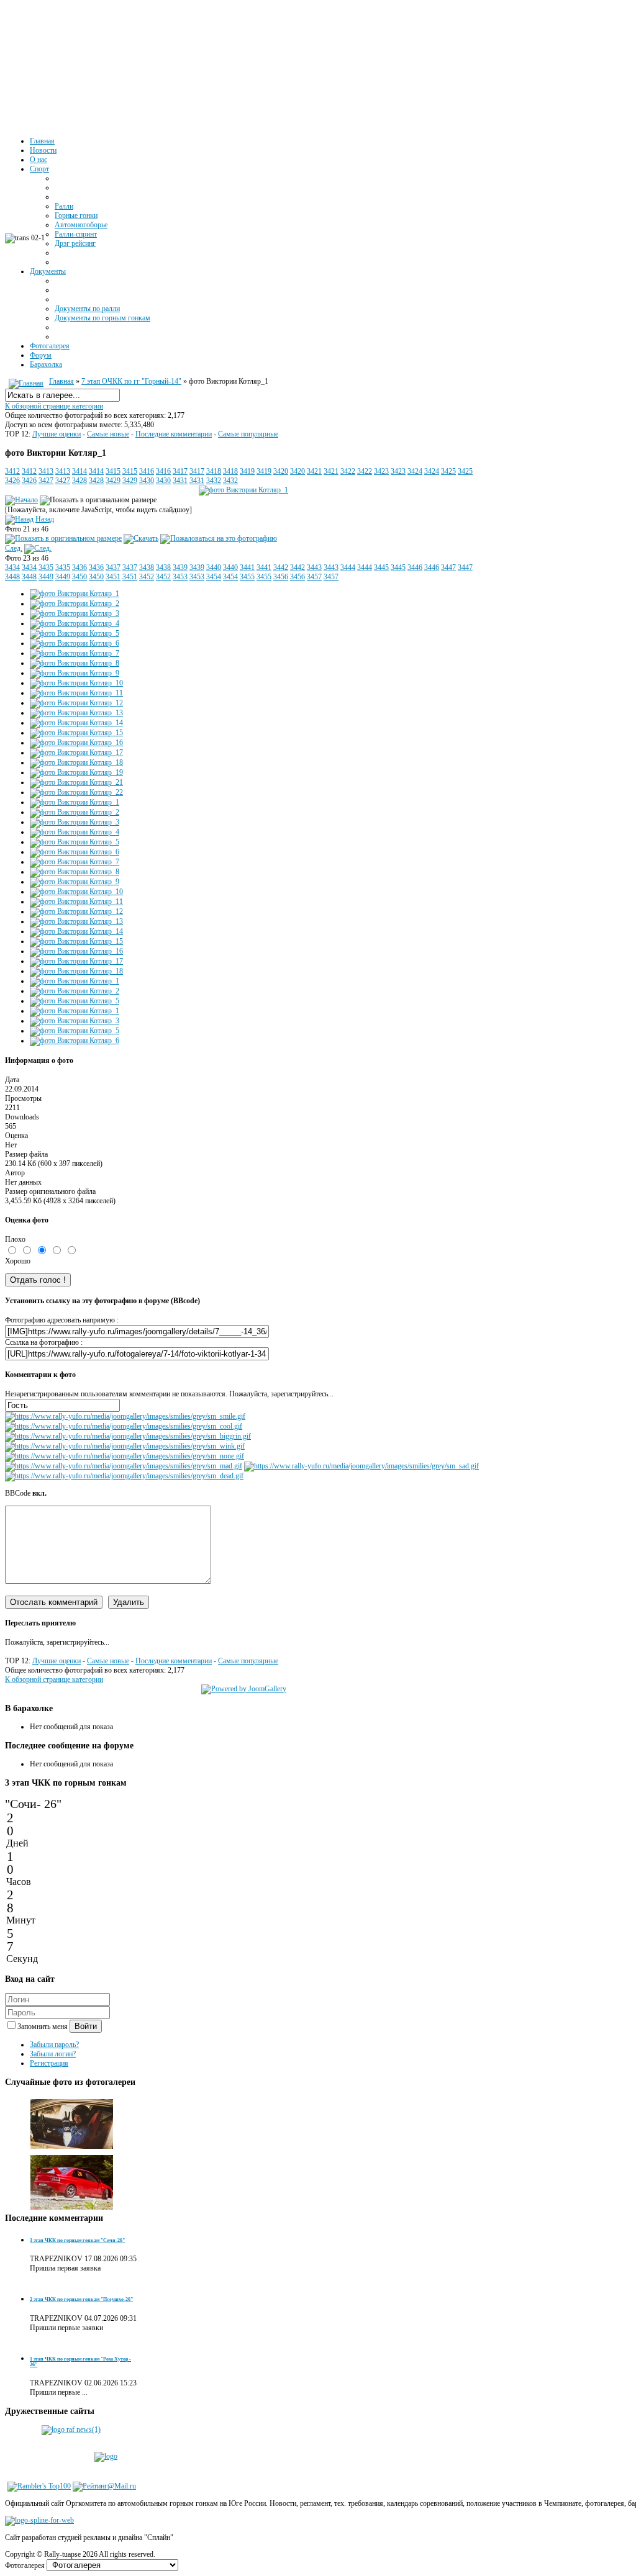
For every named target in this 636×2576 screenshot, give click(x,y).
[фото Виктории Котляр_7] (75, 653)
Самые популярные (248, 434)
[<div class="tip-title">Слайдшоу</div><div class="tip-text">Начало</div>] (21, 500)
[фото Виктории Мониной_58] (72, 2208)
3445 (381, 567)
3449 (46, 577)
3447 (448, 567)
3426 (12, 481)
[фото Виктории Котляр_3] (75, 613)
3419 (247, 471)
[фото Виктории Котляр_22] (76, 792)
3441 (247, 567)
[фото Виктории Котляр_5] (75, 633)
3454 (214, 577)
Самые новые (108, 434)
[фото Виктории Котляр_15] (76, 733)
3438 (147, 567)
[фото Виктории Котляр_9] (75, 673)
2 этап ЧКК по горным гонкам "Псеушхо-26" (81, 2299)
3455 (247, 577)
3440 (214, 567)
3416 (147, 471)
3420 (281, 471)
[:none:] (125, 1456)
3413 (46, 471)
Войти (86, 2026)
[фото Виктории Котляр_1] (243, 490)
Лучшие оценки (57, 434)
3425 (448, 471)
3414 (79, 471)
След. (14, 548)
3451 (113, 577)
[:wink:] (125, 1446)
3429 (113, 481)
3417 (180, 471)
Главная (61, 381)
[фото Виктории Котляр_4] (75, 623)
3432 (214, 481)
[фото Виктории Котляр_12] (76, 703)
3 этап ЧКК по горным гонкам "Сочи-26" (77, 2240)
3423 (381, 471)
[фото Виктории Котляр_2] (75, 603)
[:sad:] (361, 1466)
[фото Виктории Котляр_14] (76, 723)
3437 (113, 567)
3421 (314, 471)
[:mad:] (124, 1466)
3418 (214, 471)
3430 (147, 481)
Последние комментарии (174, 434)
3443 (314, 567)
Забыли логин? (53, 2054)
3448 (12, 577)
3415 (113, 471)
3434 (12, 567)
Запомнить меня (43, 2027)
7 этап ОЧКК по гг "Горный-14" (131, 381)
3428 (79, 481)
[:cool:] (124, 1426)
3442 (281, 567)
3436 (79, 567)
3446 (415, 567)
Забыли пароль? (54, 2045)
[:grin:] (128, 1436)
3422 (348, 471)
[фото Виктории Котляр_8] (75, 663)
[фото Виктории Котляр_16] (76, 743)
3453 (180, 577)
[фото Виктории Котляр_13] (76, 713)
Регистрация (49, 2063)
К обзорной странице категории (54, 406)
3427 (46, 481)
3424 (415, 471)
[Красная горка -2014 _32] (72, 2149)
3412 (12, 471)
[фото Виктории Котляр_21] (76, 782)
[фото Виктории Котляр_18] (76, 762)
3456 (281, 577)
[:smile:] (125, 1416)
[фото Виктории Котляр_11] (76, 693)
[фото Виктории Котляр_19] (76, 772)
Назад (45, 519)
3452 (147, 577)
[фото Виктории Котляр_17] (76, 752)
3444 (348, 567)
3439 (180, 567)
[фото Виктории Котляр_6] (75, 643)
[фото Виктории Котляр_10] (76, 683)
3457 (314, 577)
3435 (46, 567)
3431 (180, 481)
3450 (79, 577)
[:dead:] (124, 1476)
